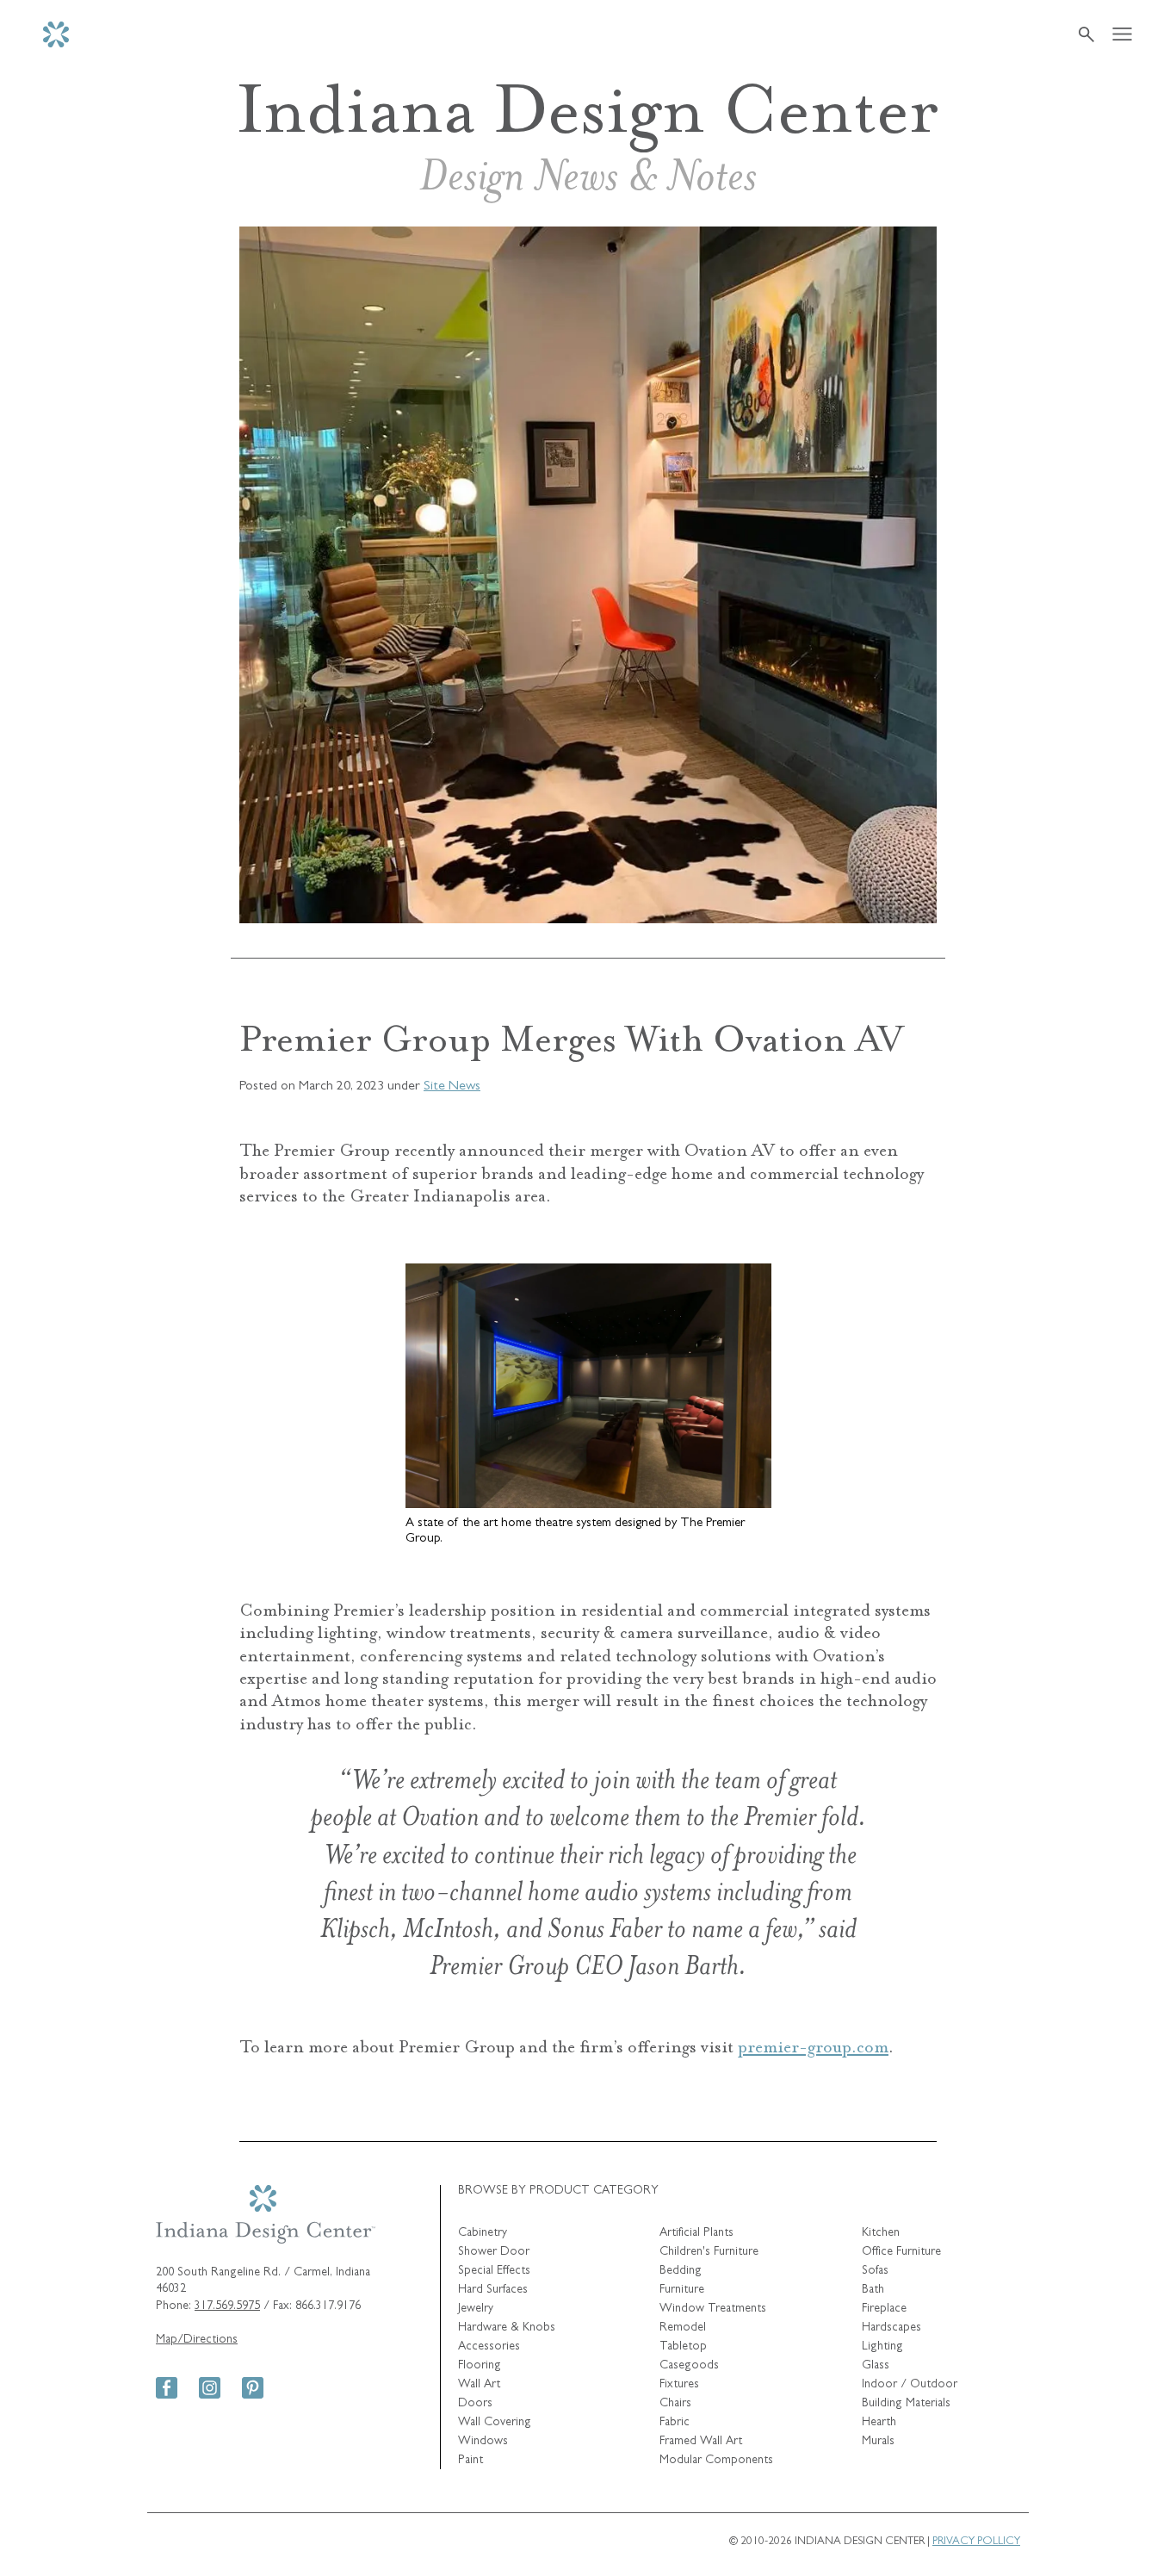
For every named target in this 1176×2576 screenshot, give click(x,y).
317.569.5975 (227, 2306)
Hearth (879, 2423)
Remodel (683, 2328)
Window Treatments (713, 2309)
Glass (876, 2366)
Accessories (489, 2347)
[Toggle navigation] (1122, 35)
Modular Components (716, 2461)
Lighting (882, 2347)
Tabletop (683, 2347)
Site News (452, 1087)
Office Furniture (901, 2252)
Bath (873, 2290)
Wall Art (479, 2385)
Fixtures (679, 2385)
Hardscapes (891, 2328)
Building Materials (906, 2404)
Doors (475, 2404)
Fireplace (884, 2309)
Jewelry (476, 2309)
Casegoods (689, 2366)
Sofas (875, 2271)
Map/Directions (197, 2340)
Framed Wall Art (701, 2442)
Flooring (480, 2366)
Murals (878, 2442)
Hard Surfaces (493, 2290)
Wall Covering (495, 2423)
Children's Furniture (709, 2252)
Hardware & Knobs (507, 2328)
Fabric (675, 2423)
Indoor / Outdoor (910, 2385)
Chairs (675, 2404)
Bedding (681, 2271)
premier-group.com (813, 2047)
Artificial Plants (696, 2233)
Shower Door (494, 2252)
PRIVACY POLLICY (976, 2542)
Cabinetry (483, 2233)
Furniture (682, 2290)
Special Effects (494, 2271)
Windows (483, 2442)
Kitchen (881, 2233)
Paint (470, 2461)
